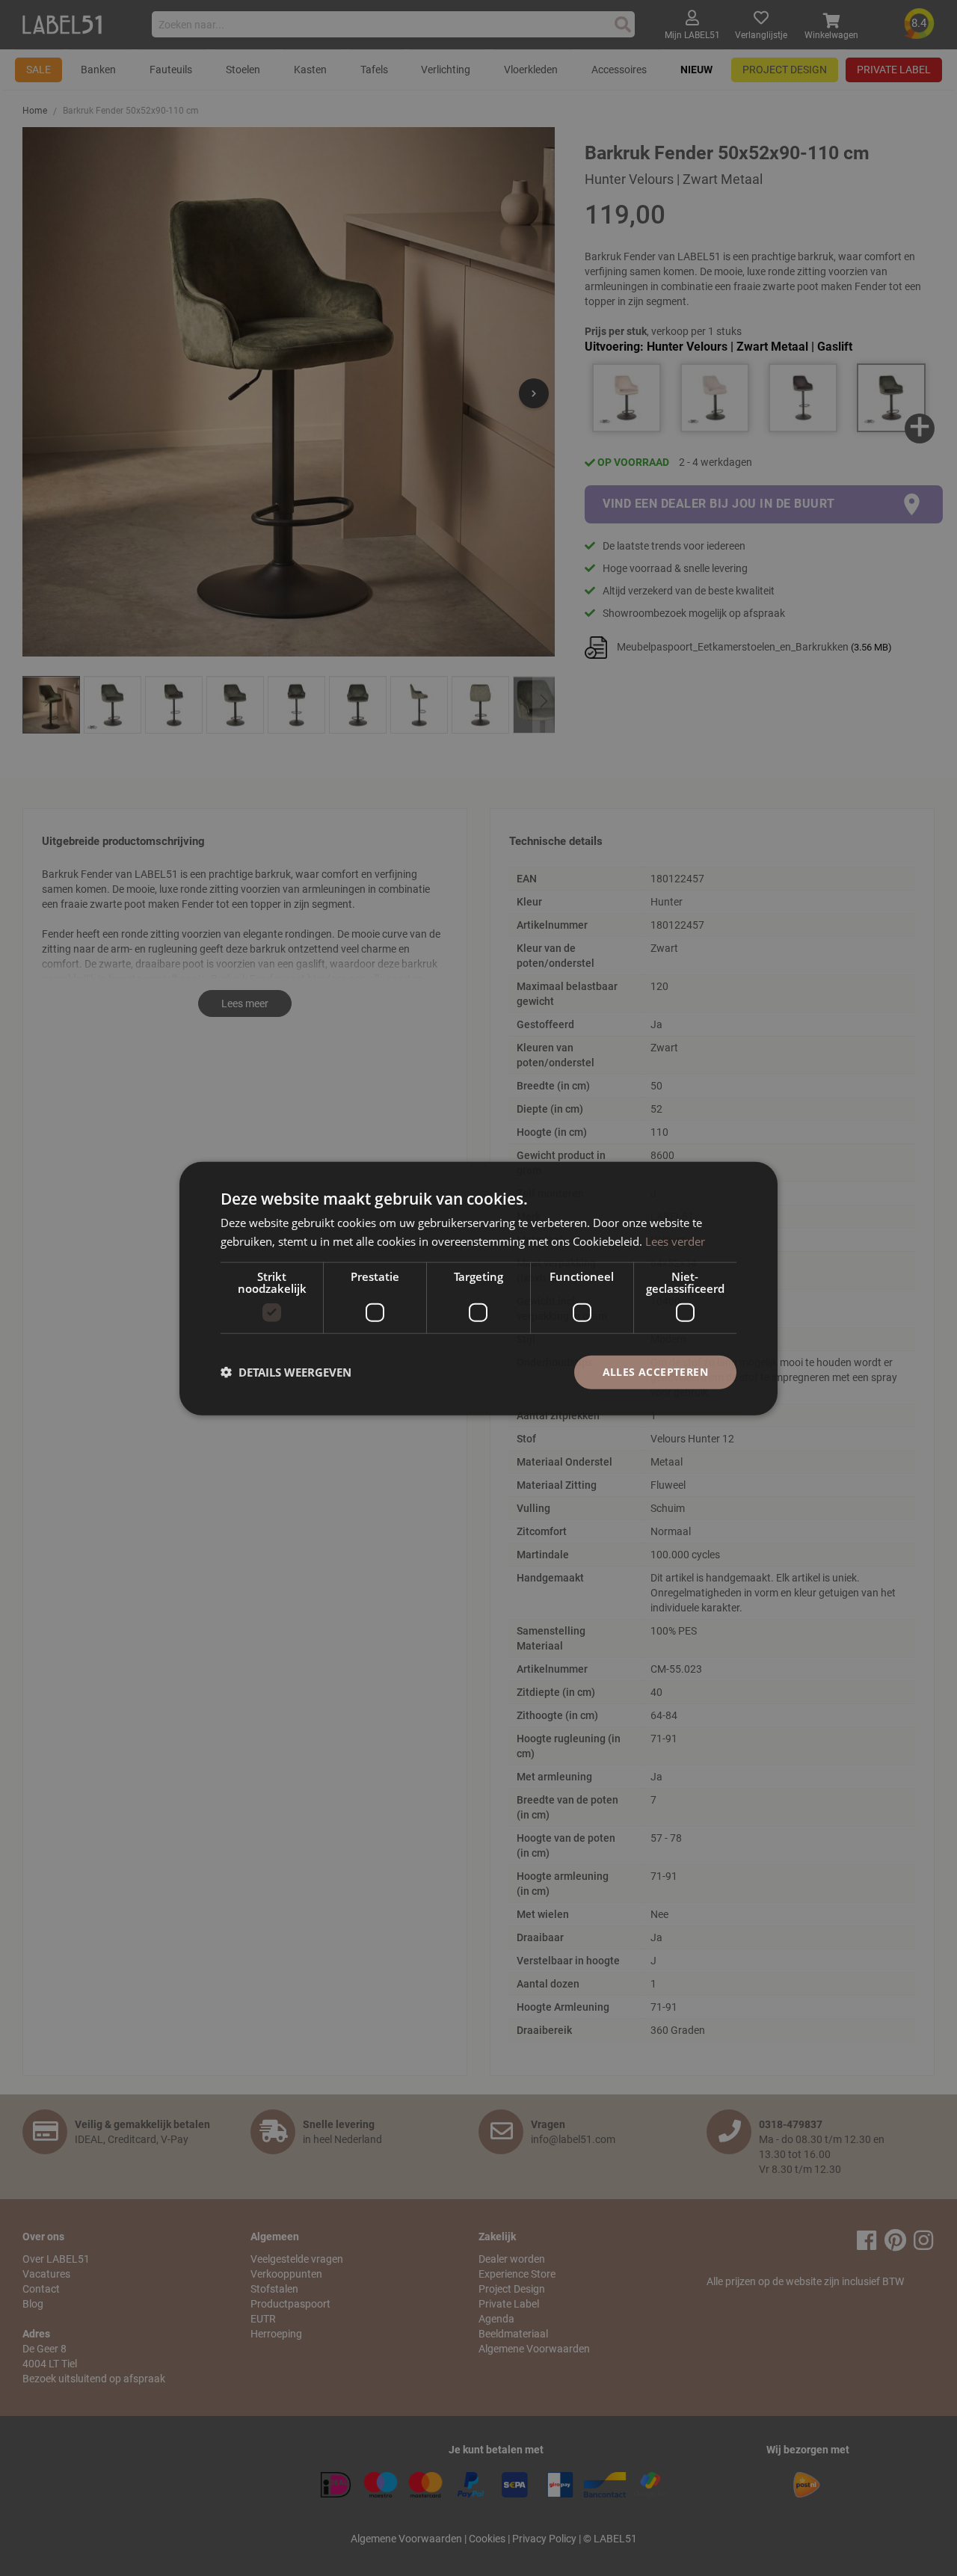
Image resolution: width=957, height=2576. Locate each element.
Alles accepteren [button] (655, 1371)
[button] (286, 1371)
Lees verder (675, 1241)
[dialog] (478, 1288)
